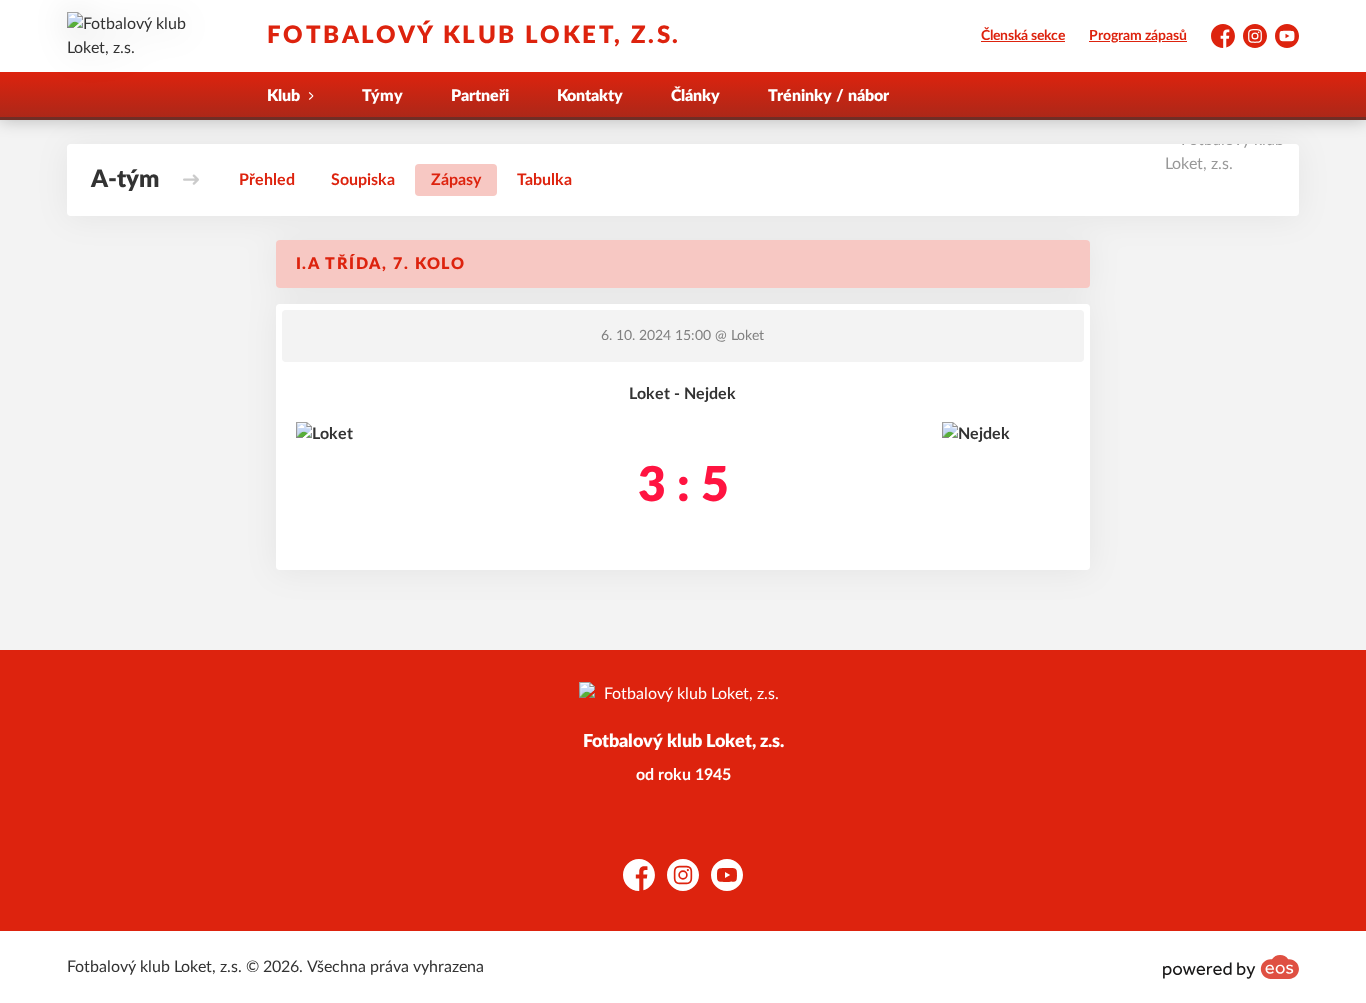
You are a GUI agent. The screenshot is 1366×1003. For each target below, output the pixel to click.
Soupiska (363, 180)
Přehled (267, 180)
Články (695, 96)
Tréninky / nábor (828, 96)
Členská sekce (1023, 36)
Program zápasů (1138, 36)
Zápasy (456, 180)
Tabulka (544, 180)
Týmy (382, 96)
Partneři (480, 96)
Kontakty (590, 96)
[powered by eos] (1231, 967)
